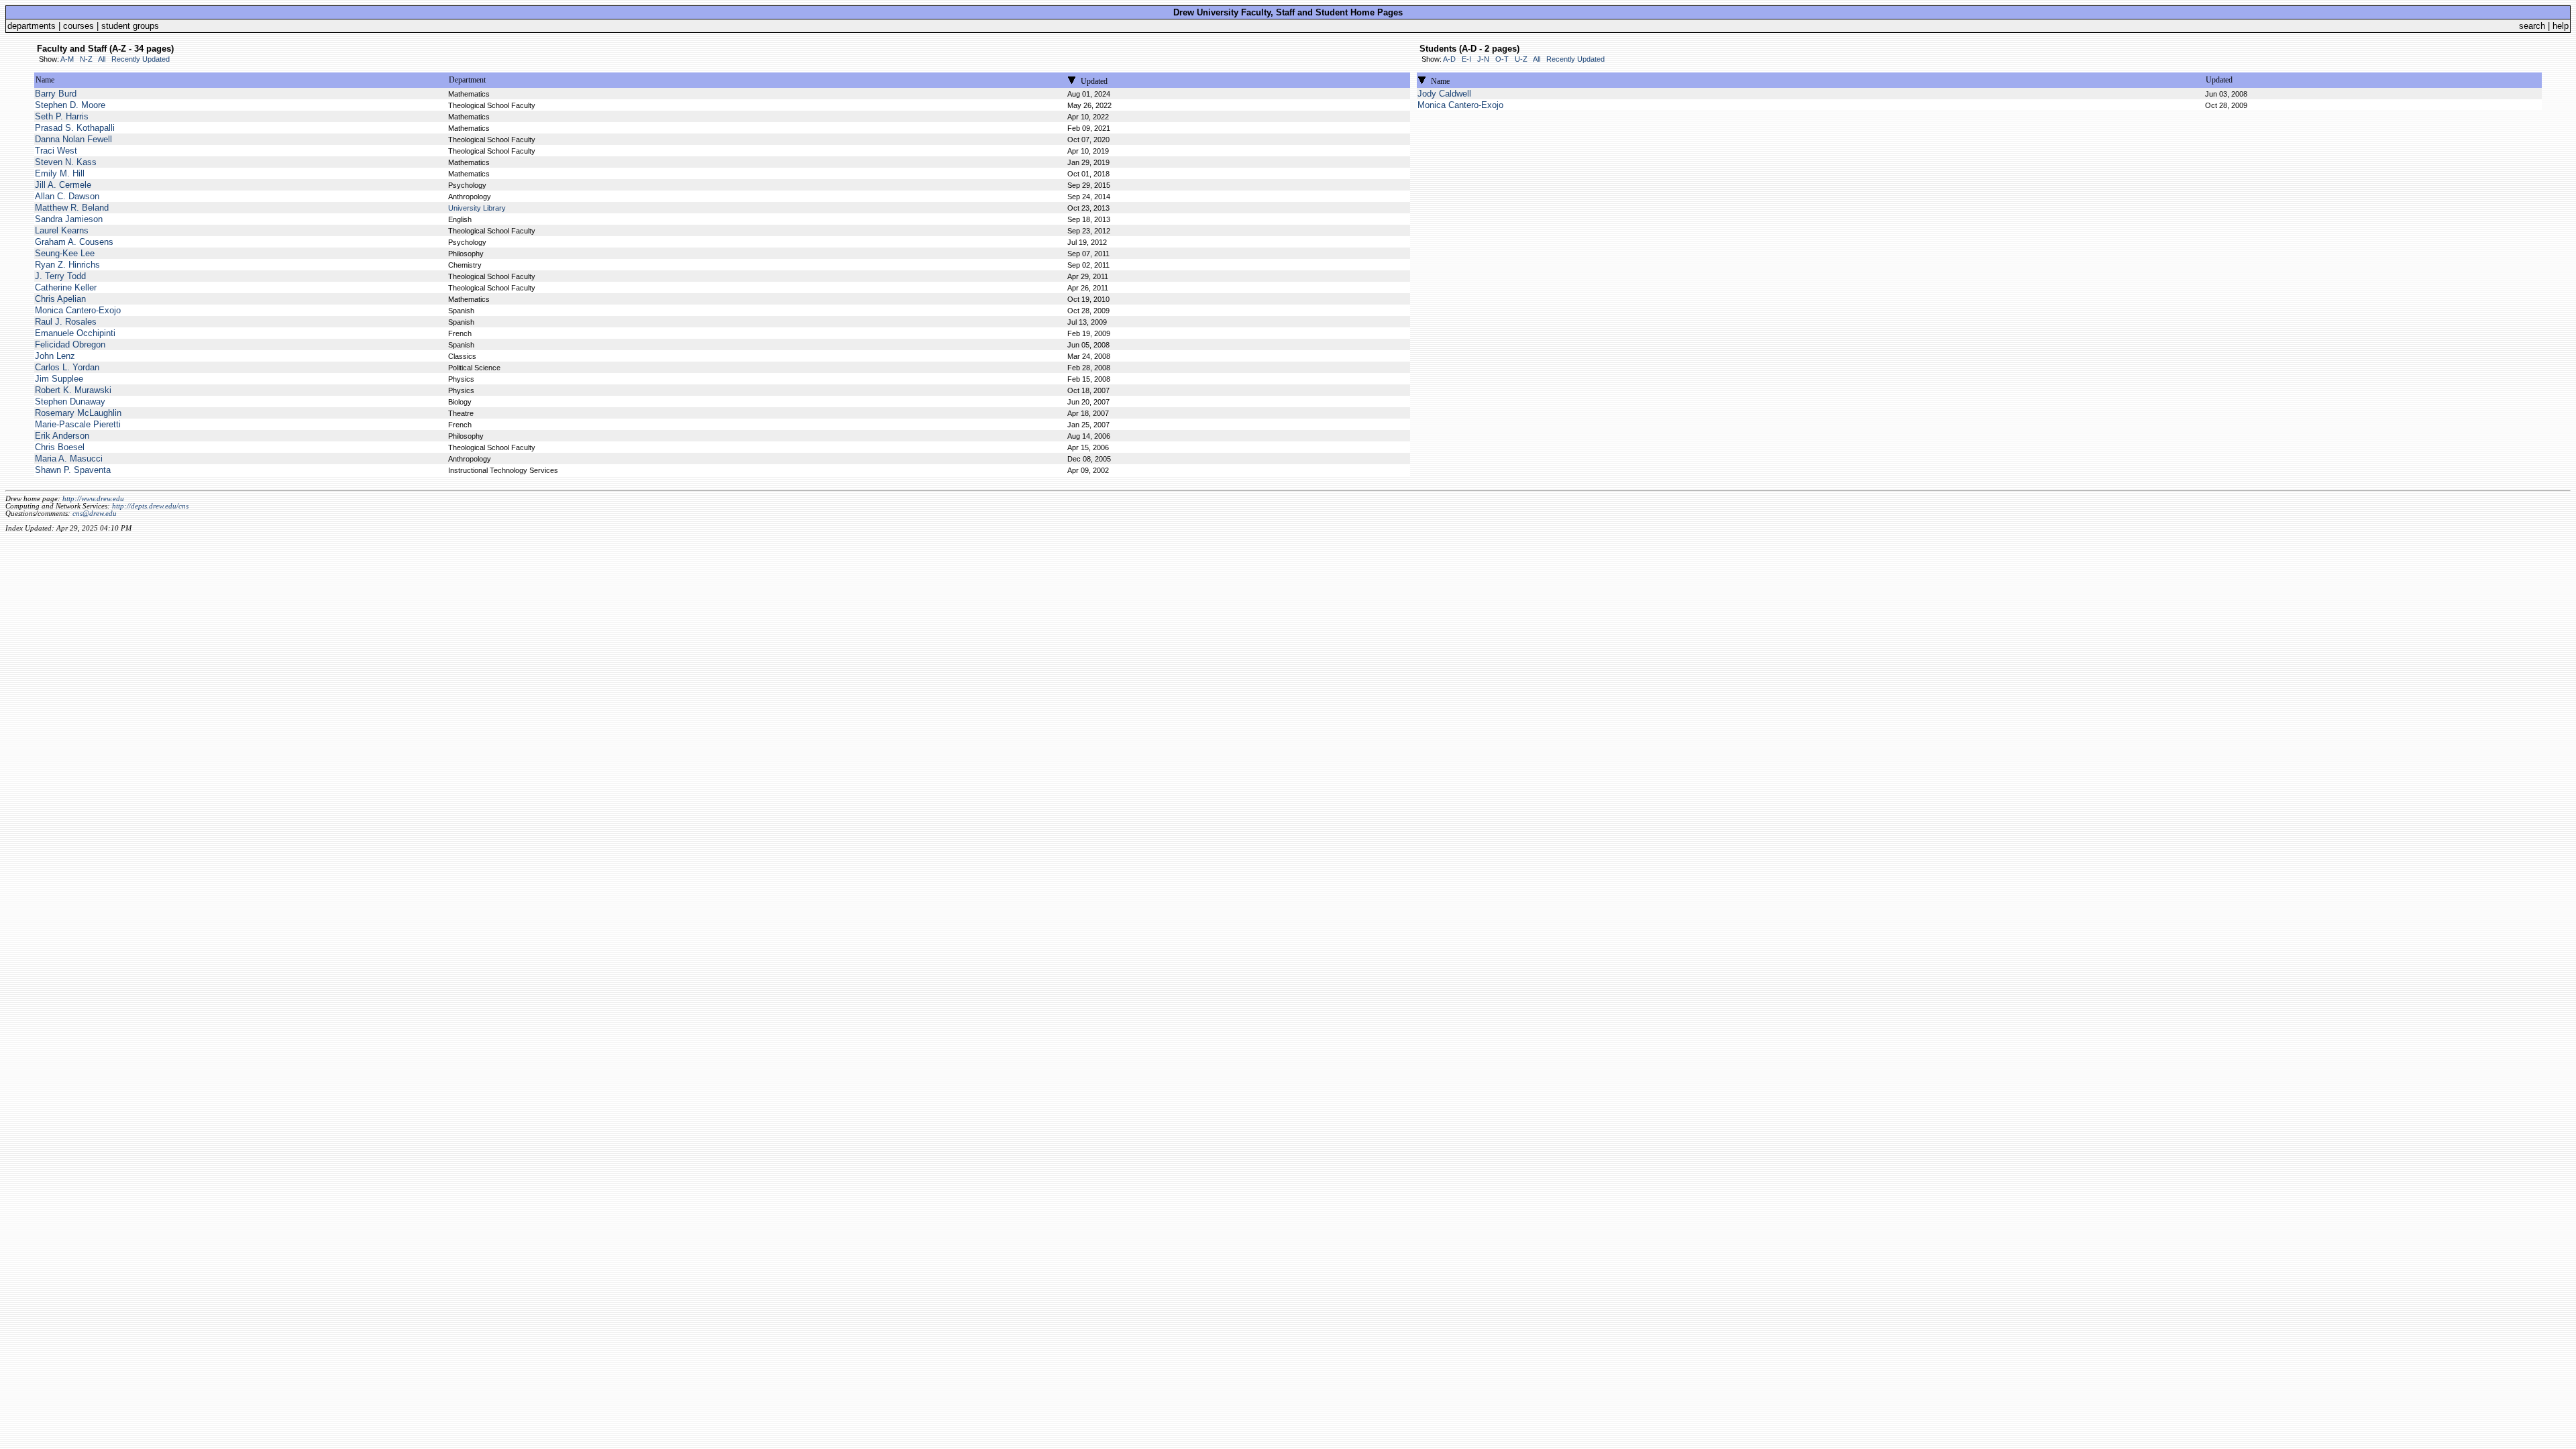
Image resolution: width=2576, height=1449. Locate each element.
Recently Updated (141, 59)
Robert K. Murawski (73, 390)
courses (78, 26)
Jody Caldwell (1444, 94)
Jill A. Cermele (63, 185)
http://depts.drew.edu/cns (150, 506)
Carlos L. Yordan (67, 367)
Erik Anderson (62, 436)
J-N (1483, 59)
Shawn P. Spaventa (73, 470)
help (2561, 26)
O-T (1502, 59)
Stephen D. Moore (70, 105)
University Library (477, 208)
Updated (1094, 81)
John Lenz (55, 356)
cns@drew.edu (95, 514)
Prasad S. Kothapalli (75, 128)
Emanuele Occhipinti (75, 333)
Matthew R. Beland (72, 208)
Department (467, 80)
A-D (1449, 59)
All (102, 59)
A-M (67, 59)
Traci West (56, 151)
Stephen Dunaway (70, 401)
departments (32, 26)
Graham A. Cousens (74, 242)
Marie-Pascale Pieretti (78, 424)
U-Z (1521, 59)
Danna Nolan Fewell (73, 139)
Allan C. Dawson (67, 196)
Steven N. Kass (66, 162)
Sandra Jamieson (69, 219)
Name (45, 80)
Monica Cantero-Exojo (78, 310)
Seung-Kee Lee (65, 253)
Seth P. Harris (62, 116)
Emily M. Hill (60, 173)
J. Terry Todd (60, 276)
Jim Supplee (59, 379)
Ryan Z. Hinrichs (67, 265)
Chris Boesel (60, 447)
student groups (130, 26)
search (2532, 26)
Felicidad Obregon (70, 344)
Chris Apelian (60, 299)
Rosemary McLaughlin (78, 413)
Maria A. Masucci (69, 459)
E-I (1466, 59)
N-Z (86, 59)
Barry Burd (56, 94)
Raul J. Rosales (66, 322)
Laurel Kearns (62, 230)
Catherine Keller (66, 287)
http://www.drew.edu (93, 499)
